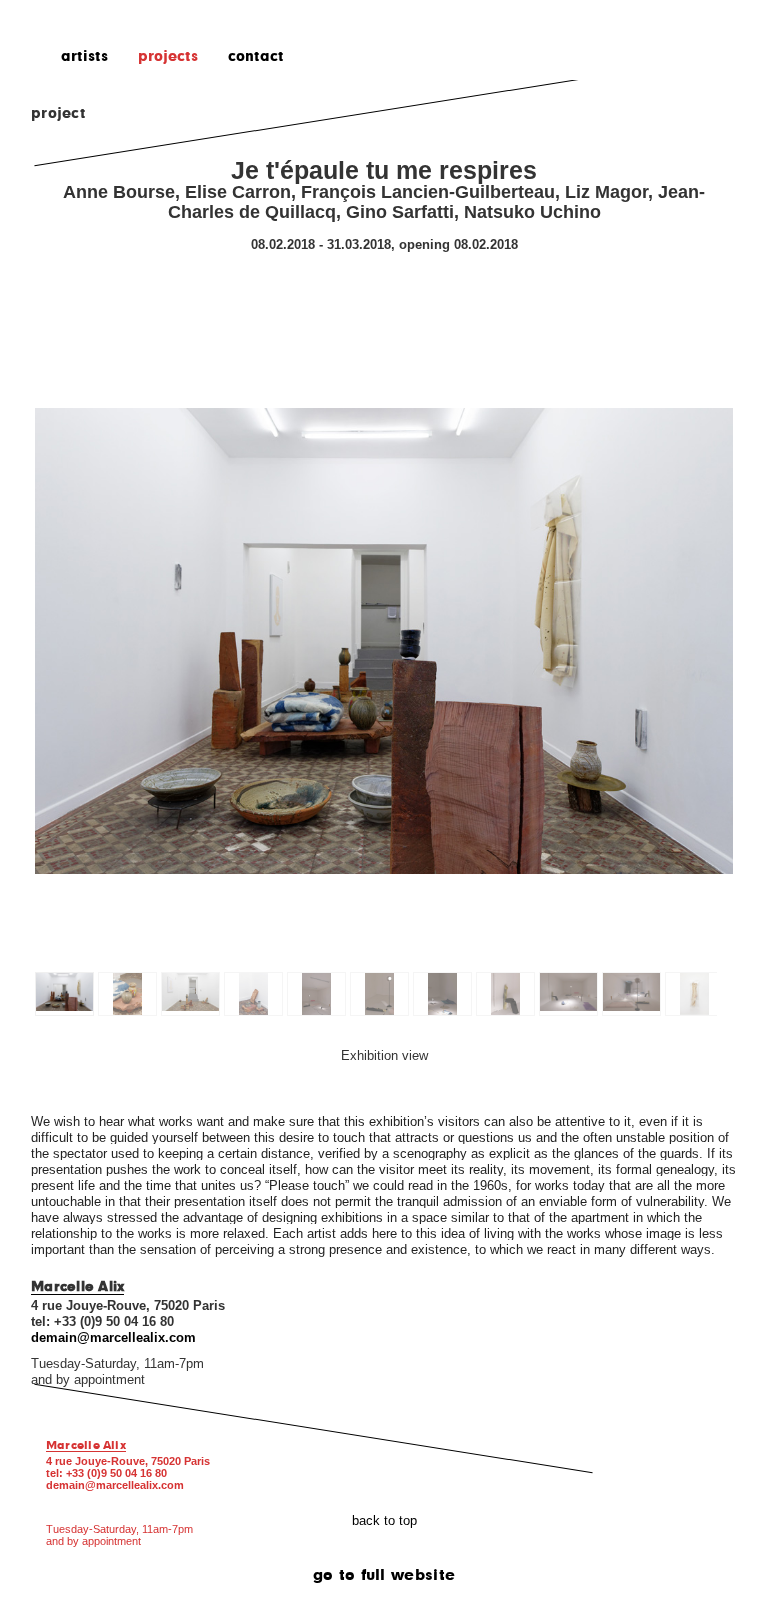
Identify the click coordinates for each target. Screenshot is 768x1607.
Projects (168, 55)
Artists (84, 55)
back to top (384, 1521)
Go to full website (384, 1574)
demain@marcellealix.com (115, 1485)
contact (256, 55)
